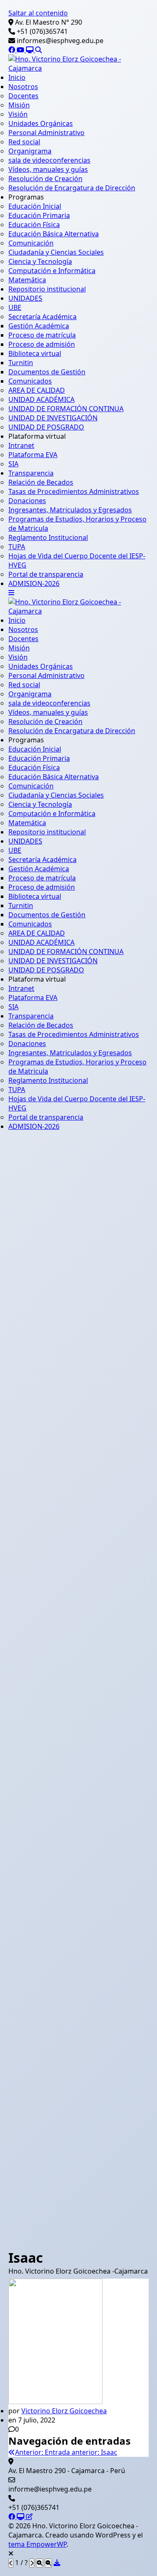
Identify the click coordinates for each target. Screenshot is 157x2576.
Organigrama (30, 151)
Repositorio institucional (47, 289)
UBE (15, 307)
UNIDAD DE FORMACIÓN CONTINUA (66, 409)
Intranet (21, 445)
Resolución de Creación (45, 179)
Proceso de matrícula (42, 335)
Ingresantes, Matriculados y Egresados (70, 510)
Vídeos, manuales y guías (48, 169)
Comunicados (30, 381)
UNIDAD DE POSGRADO (46, 427)
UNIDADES (25, 298)
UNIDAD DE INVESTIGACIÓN (53, 418)
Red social (24, 142)
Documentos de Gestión (47, 372)
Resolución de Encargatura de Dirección (72, 188)
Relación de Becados (41, 482)
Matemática (27, 280)
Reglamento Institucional (48, 537)
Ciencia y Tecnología (40, 261)
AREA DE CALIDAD (37, 390)
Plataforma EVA (33, 455)
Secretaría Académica (42, 317)
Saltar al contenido (38, 13)
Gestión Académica (39, 326)
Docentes (23, 96)
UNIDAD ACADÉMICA (41, 399)
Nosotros (23, 87)
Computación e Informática (52, 271)
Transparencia (31, 473)
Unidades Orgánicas (41, 123)
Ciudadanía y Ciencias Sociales (56, 252)
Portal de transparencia (46, 574)
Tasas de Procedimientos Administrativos (74, 491)
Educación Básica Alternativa (54, 234)
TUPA (17, 547)
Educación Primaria (39, 215)
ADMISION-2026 (34, 583)
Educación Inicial (35, 206)
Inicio (17, 77)
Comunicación (31, 243)
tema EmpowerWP (37, 2544)
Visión (18, 114)
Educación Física (34, 225)
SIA (13, 464)
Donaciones (27, 501)
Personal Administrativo (46, 133)
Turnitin (21, 363)
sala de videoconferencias (49, 160)
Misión (19, 105)
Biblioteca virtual (35, 353)
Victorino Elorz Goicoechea (64, 2411)
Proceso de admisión (42, 344)
